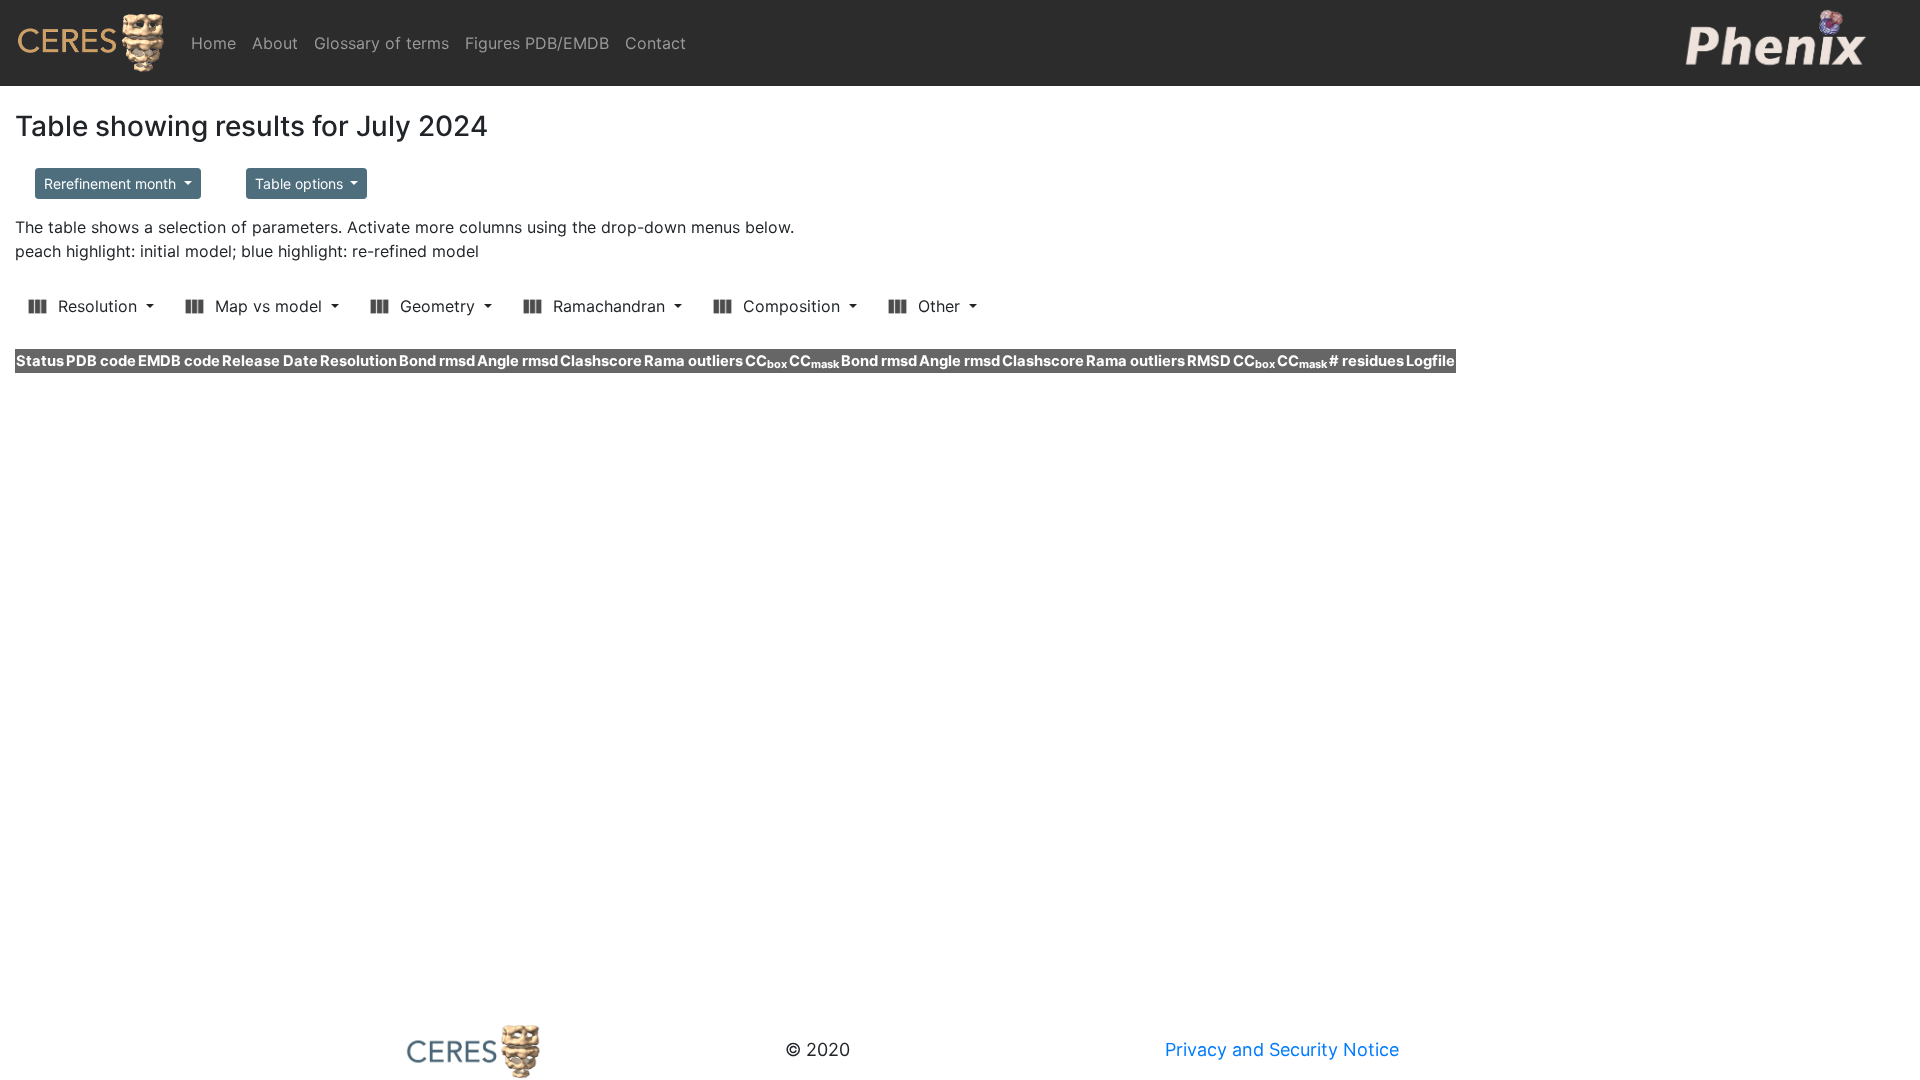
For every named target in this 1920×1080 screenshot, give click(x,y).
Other (939, 306)
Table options (301, 183)
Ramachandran (609, 306)
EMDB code (179, 361)
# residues (1366, 361)
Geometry (437, 306)
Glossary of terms (381, 43)
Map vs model (268, 306)
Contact (655, 43)
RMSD (1209, 361)
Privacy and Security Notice (1282, 1049)
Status (40, 361)
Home (217, 43)
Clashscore (601, 361)
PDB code (101, 361)
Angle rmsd (517, 361)
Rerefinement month (112, 183)
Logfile (1430, 361)
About (275, 43)
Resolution (97, 306)
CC (766, 361)
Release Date (270, 361)
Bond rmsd (437, 361)
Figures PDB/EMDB (537, 43)
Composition (791, 306)
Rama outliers (693, 361)
